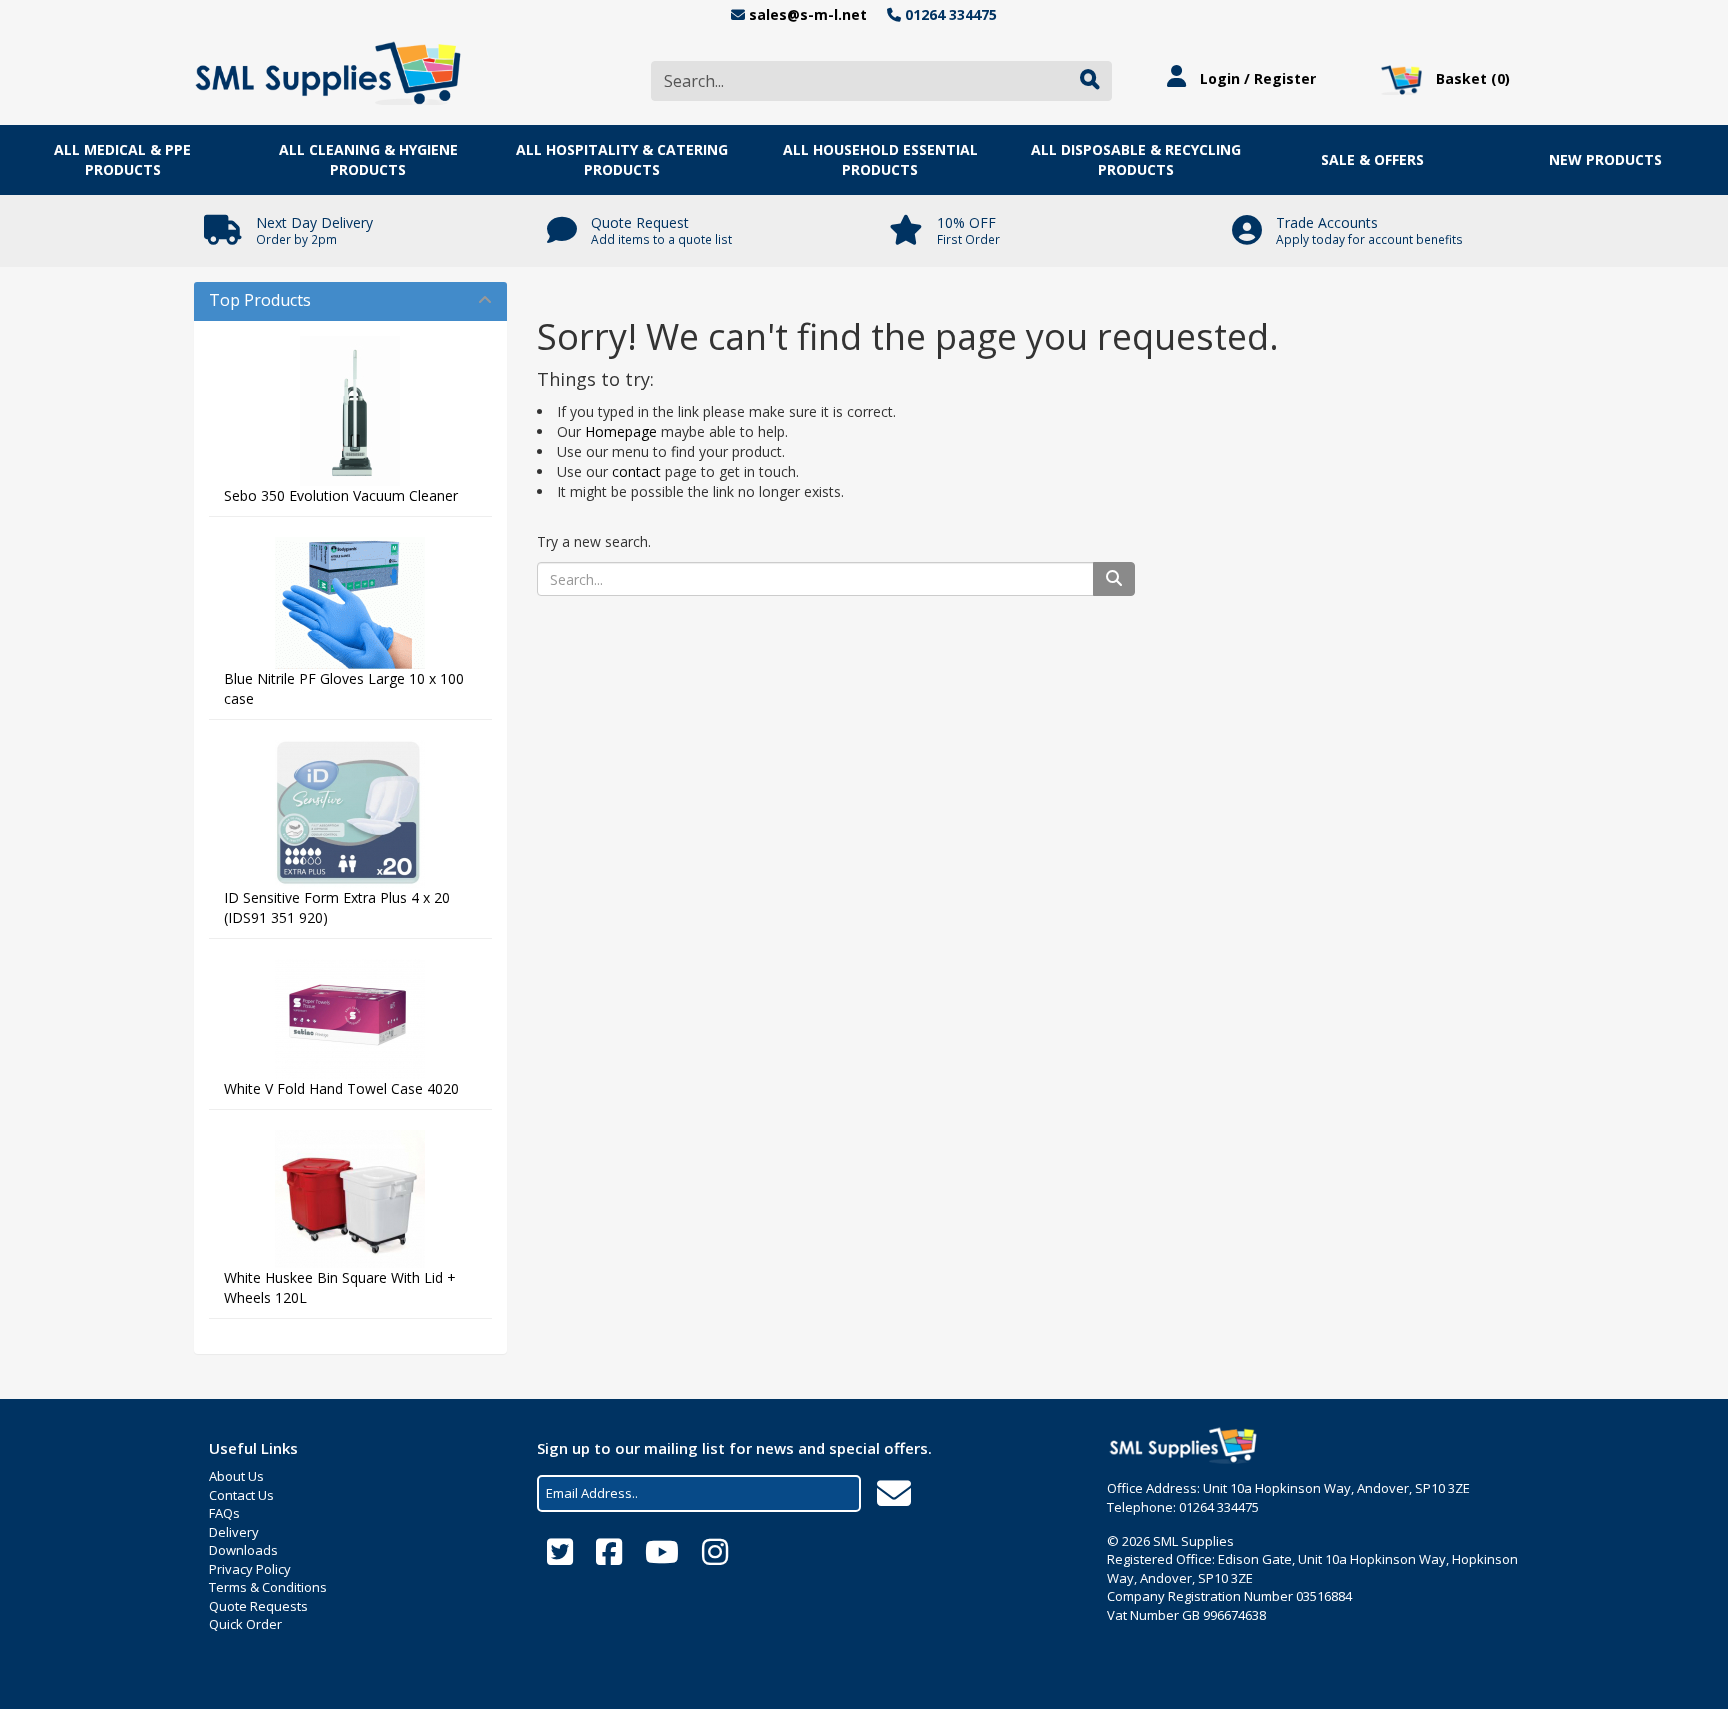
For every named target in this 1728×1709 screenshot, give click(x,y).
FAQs (224, 1513)
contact (636, 471)
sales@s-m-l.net (808, 14)
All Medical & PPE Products (122, 159)
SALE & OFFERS (1372, 159)
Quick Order (245, 1624)
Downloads (243, 1550)
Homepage (621, 431)
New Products (1605, 159)
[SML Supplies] (328, 70)
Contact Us (241, 1495)
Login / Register (1256, 78)
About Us (236, 1476)
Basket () (1471, 78)
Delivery (234, 1532)
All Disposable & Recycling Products (1136, 159)
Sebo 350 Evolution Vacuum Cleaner (341, 495)
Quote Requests (258, 1606)
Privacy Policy (250, 1569)
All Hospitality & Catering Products (622, 159)
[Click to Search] (1090, 81)
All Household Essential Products (880, 159)
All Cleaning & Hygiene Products (368, 159)
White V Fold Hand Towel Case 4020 (341, 1088)
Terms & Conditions (268, 1587)
